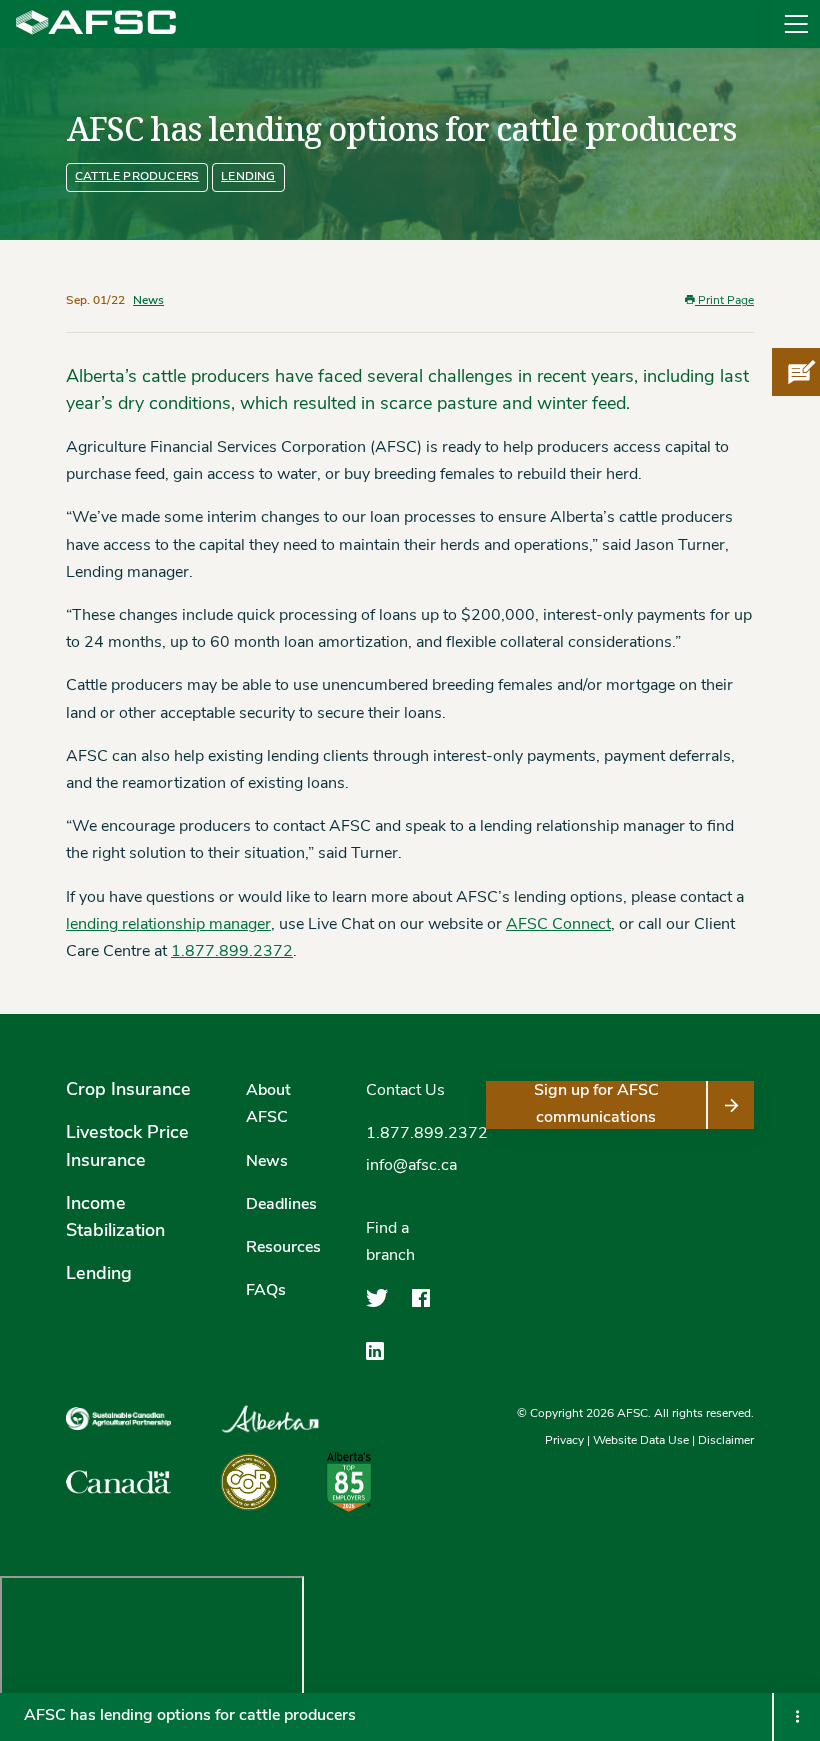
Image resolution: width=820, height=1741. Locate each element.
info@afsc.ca (411, 1166)
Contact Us (405, 1091)
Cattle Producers (137, 177)
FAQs (266, 1291)
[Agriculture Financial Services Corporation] (96, 24)
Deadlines (281, 1205)
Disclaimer (726, 1441)
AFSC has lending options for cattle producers (192, 1716)
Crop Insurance (128, 1091)
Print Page (724, 301)
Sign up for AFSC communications (596, 1104)
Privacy (564, 1441)
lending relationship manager (168, 925)
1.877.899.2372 (232, 952)
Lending (248, 177)
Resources (283, 1248)
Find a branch (390, 1242)
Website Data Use (641, 1441)
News (148, 301)
